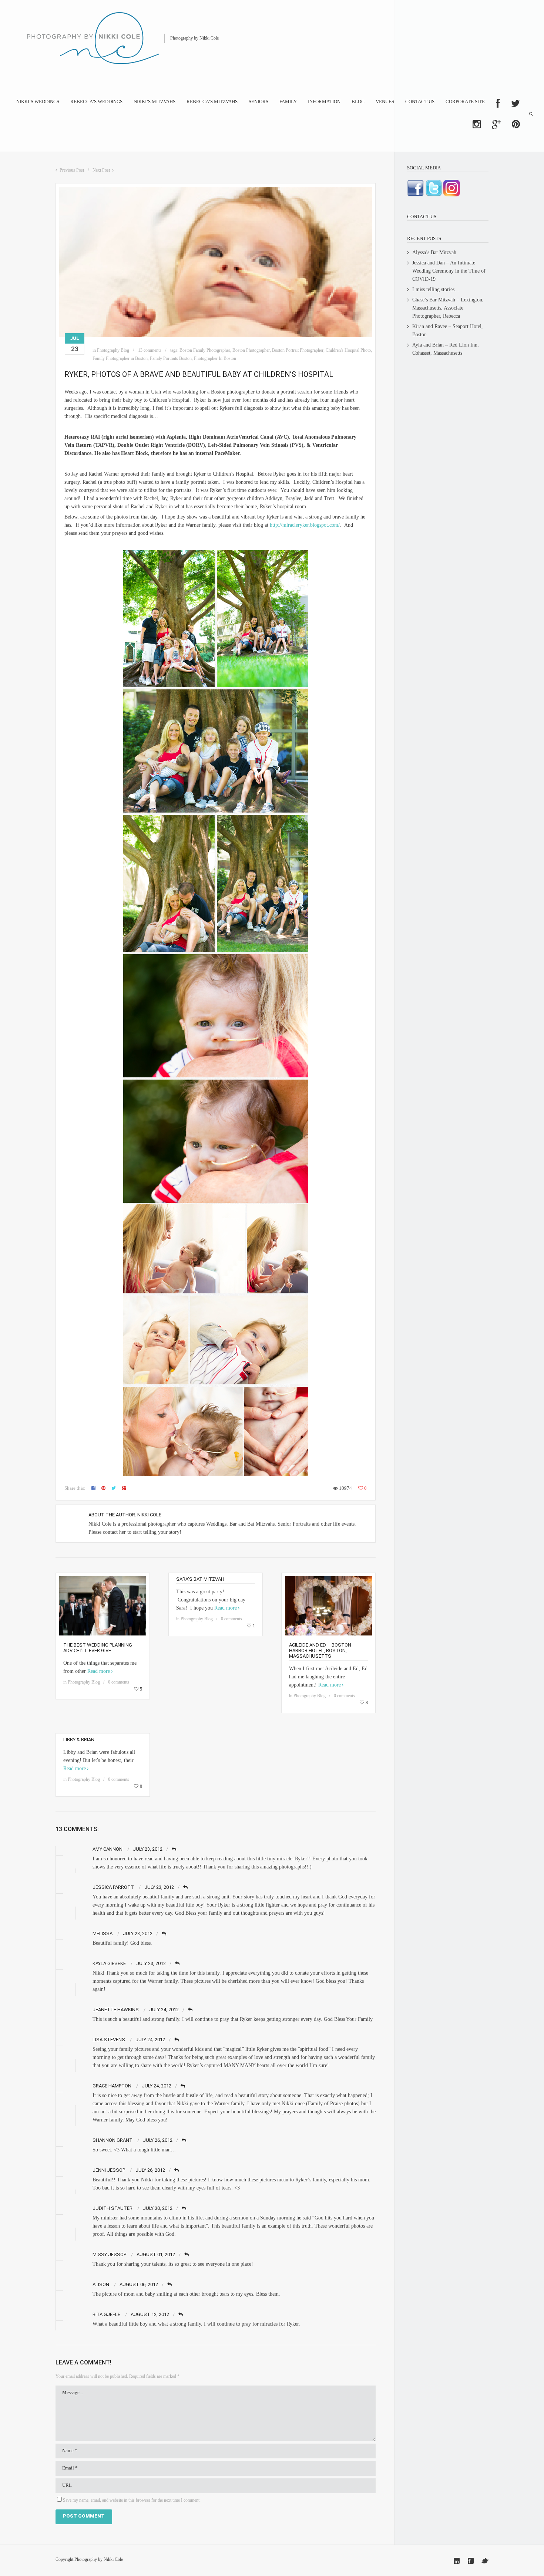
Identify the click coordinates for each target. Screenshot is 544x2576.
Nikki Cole (149, 1515)
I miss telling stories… (436, 289)
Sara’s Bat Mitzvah (200, 1579)
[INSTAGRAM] (477, 124)
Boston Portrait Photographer (298, 350)
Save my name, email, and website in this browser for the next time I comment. (132, 2500)
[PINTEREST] (516, 124)
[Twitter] (485, 2561)
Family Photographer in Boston (120, 358)
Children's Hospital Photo (348, 350)
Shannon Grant (113, 2140)
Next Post (101, 170)
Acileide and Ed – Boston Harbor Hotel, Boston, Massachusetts (320, 1650)
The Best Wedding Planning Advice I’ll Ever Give (98, 1648)
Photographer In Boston (215, 358)
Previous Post (72, 170)
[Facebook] (471, 2561)
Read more (99, 1671)
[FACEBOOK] (498, 104)
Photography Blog (113, 350)
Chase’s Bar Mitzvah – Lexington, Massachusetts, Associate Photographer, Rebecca (448, 308)
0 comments (119, 1682)
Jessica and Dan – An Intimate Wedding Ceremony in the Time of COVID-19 (449, 271)
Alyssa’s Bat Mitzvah (434, 252)
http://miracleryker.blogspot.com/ (305, 525)
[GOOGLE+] (496, 124)
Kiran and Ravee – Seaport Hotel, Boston (448, 330)
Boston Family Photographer (205, 350)
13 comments (150, 350)
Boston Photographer (251, 350)
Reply (174, 1849)
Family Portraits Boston (171, 358)
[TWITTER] (516, 104)
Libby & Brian (79, 1740)
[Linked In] (457, 2561)
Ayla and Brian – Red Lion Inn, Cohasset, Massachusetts (446, 349)
